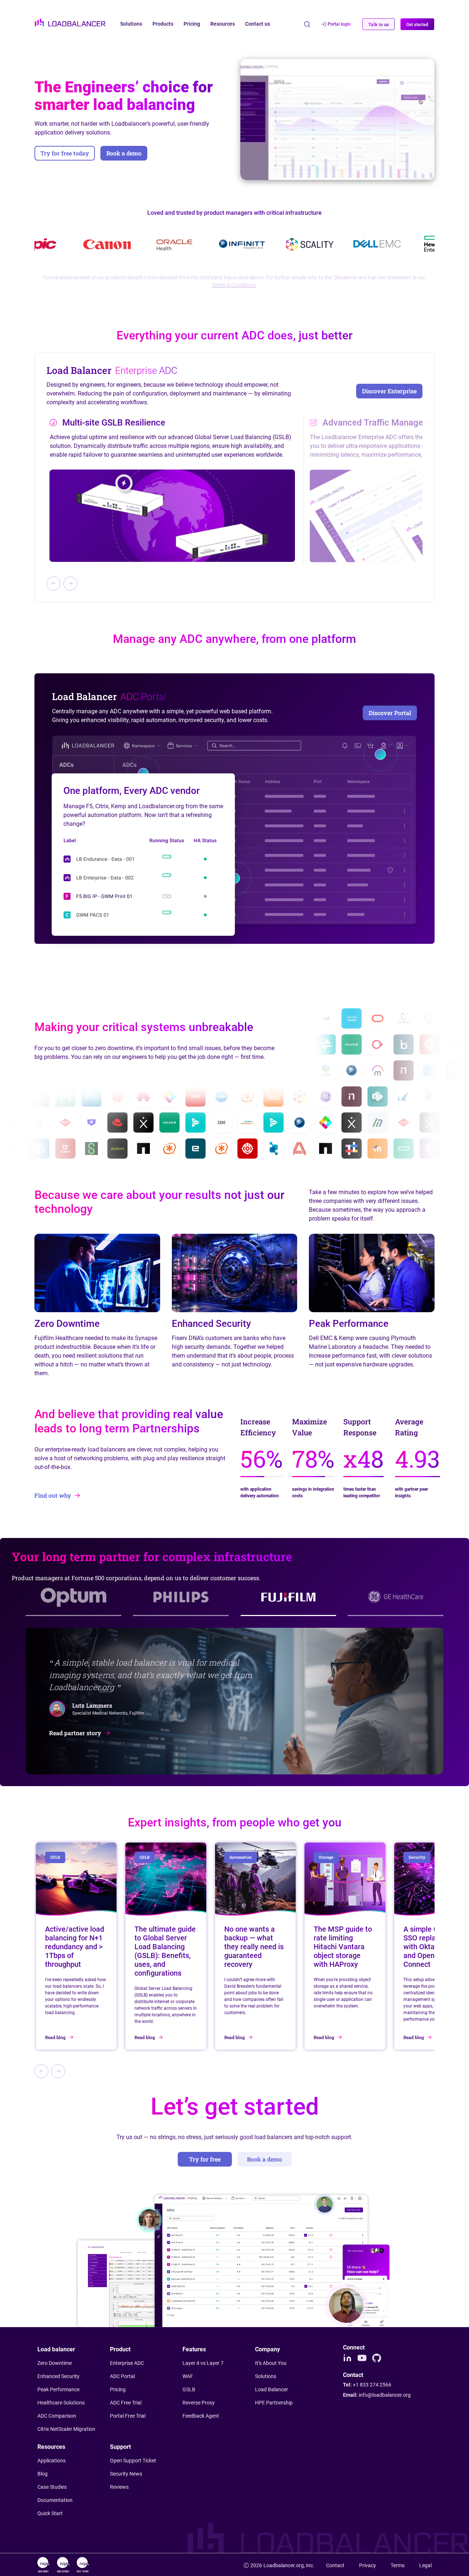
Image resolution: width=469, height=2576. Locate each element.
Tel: (367, 2385)
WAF (188, 2376)
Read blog (55, 2037)
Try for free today (65, 153)
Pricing (118, 2389)
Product (120, 2349)
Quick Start (50, 2513)
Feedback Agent (201, 2416)
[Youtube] (362, 2358)
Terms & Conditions (234, 285)
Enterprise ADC (127, 2363)
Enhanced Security (58, 2376)
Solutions (266, 2376)
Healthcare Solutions (61, 2403)
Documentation (55, 2500)
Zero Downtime (55, 2363)
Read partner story (75, 1733)
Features (194, 2349)
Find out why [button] (53, 1495)
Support (120, 2447)
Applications (51, 2461)
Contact (335, 2565)
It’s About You (271, 2363)
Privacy (368, 2565)
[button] (378, 24)
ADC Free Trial (126, 2403)
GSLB (189, 2389)
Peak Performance (58, 2389)
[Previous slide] (53, 584)
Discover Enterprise (389, 391)
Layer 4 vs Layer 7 (203, 2363)
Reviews (119, 2487)
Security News (126, 2474)
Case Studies (52, 2487)
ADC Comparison (57, 2416)
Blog (43, 2474)
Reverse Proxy (199, 2403)
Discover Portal (390, 713)
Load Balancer (272, 2389)
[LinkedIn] (347, 2358)
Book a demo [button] (124, 153)
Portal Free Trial (128, 2416)
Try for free (205, 2159)
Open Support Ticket (133, 2461)
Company (267, 2349)
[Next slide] (70, 584)
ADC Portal (122, 2376)
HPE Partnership (274, 2403)
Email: (377, 2395)
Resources (51, 2447)
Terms (398, 2565)
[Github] (377, 2358)
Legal (425, 2565)
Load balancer (56, 2349)
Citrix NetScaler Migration (66, 2429)
